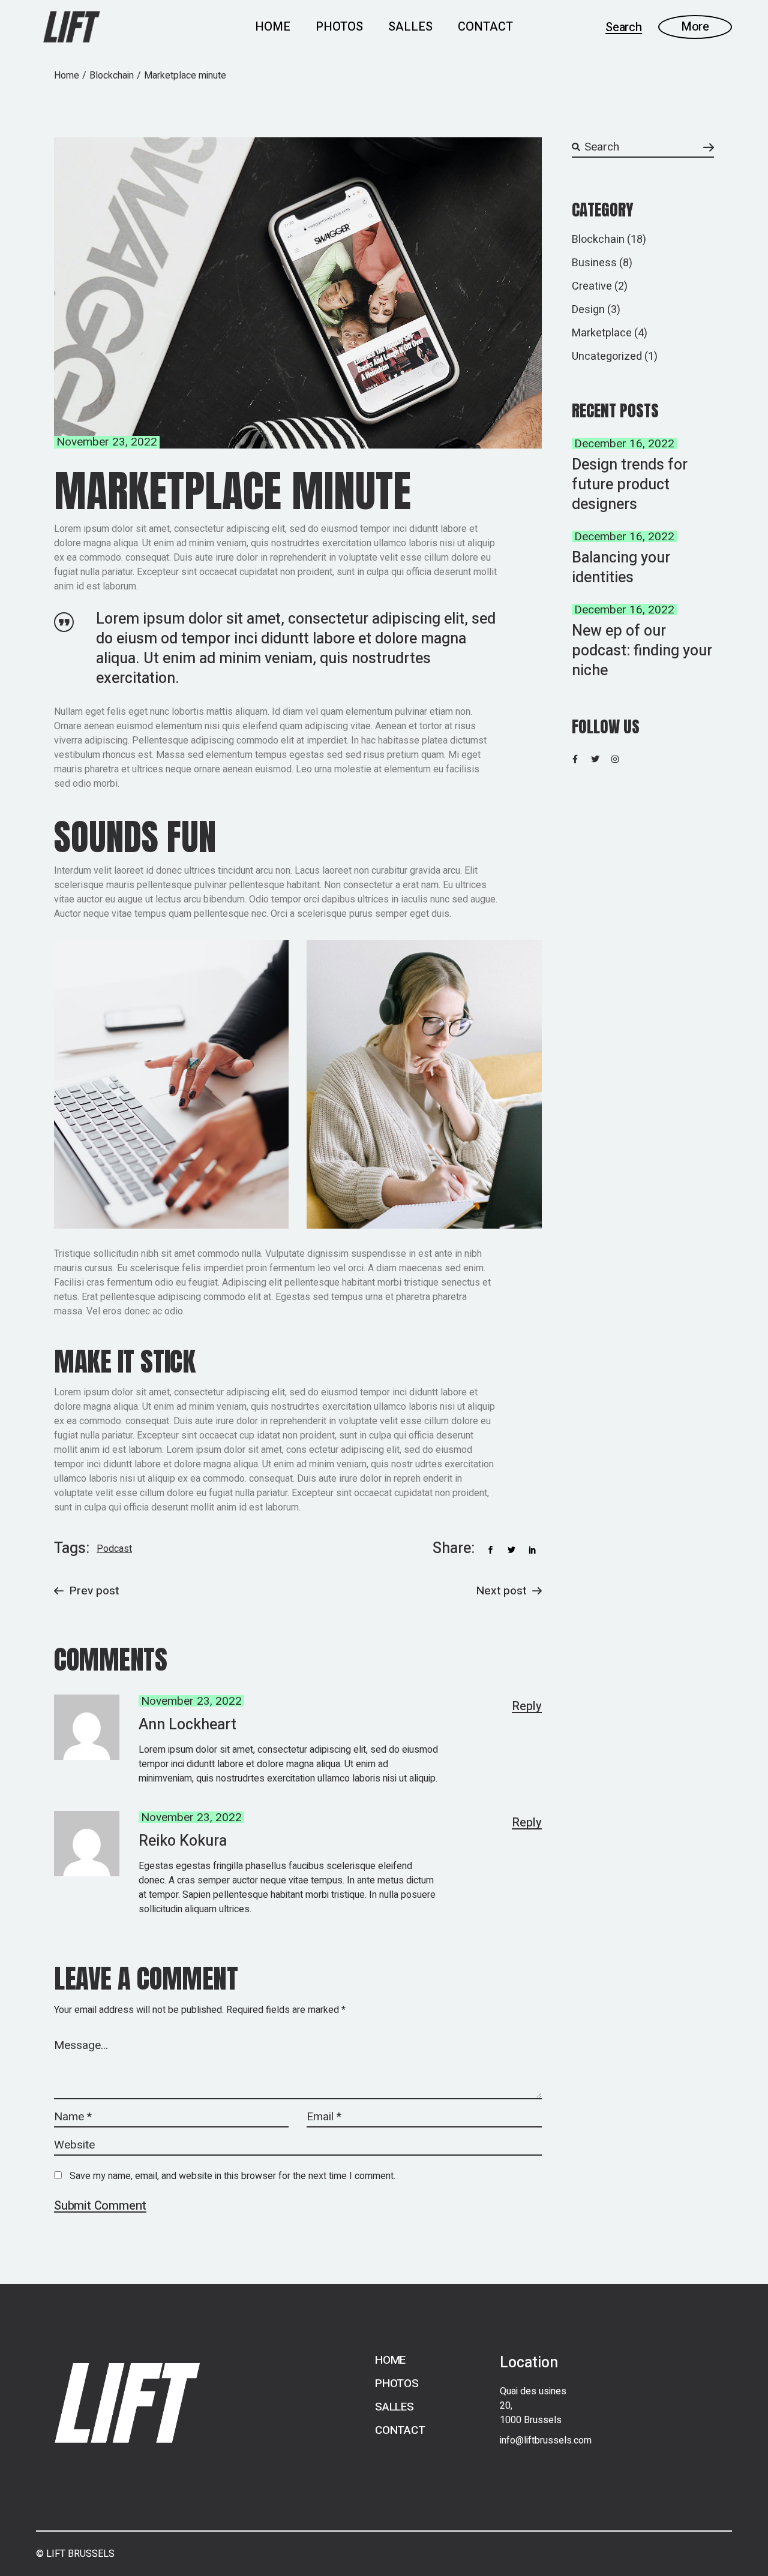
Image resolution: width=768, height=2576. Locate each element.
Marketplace (602, 333)
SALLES (394, 2407)
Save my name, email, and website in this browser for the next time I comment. (232, 2176)
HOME (390, 2360)
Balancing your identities (621, 568)
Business (594, 263)
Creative (592, 286)
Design (588, 310)
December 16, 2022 (624, 444)
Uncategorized (607, 356)
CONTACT (400, 2430)
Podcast (114, 1549)
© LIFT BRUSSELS (75, 2554)
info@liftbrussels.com (546, 2440)
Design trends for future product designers (630, 485)
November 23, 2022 (107, 442)
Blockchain (112, 76)
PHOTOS (397, 2384)
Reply (527, 1707)
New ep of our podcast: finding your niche (642, 651)
